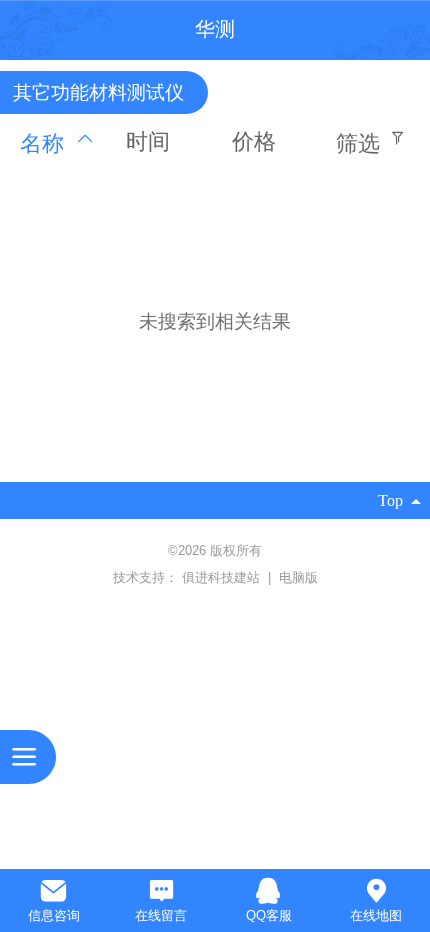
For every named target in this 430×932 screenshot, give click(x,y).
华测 (215, 29)
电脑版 (298, 577)
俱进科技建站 (223, 577)
